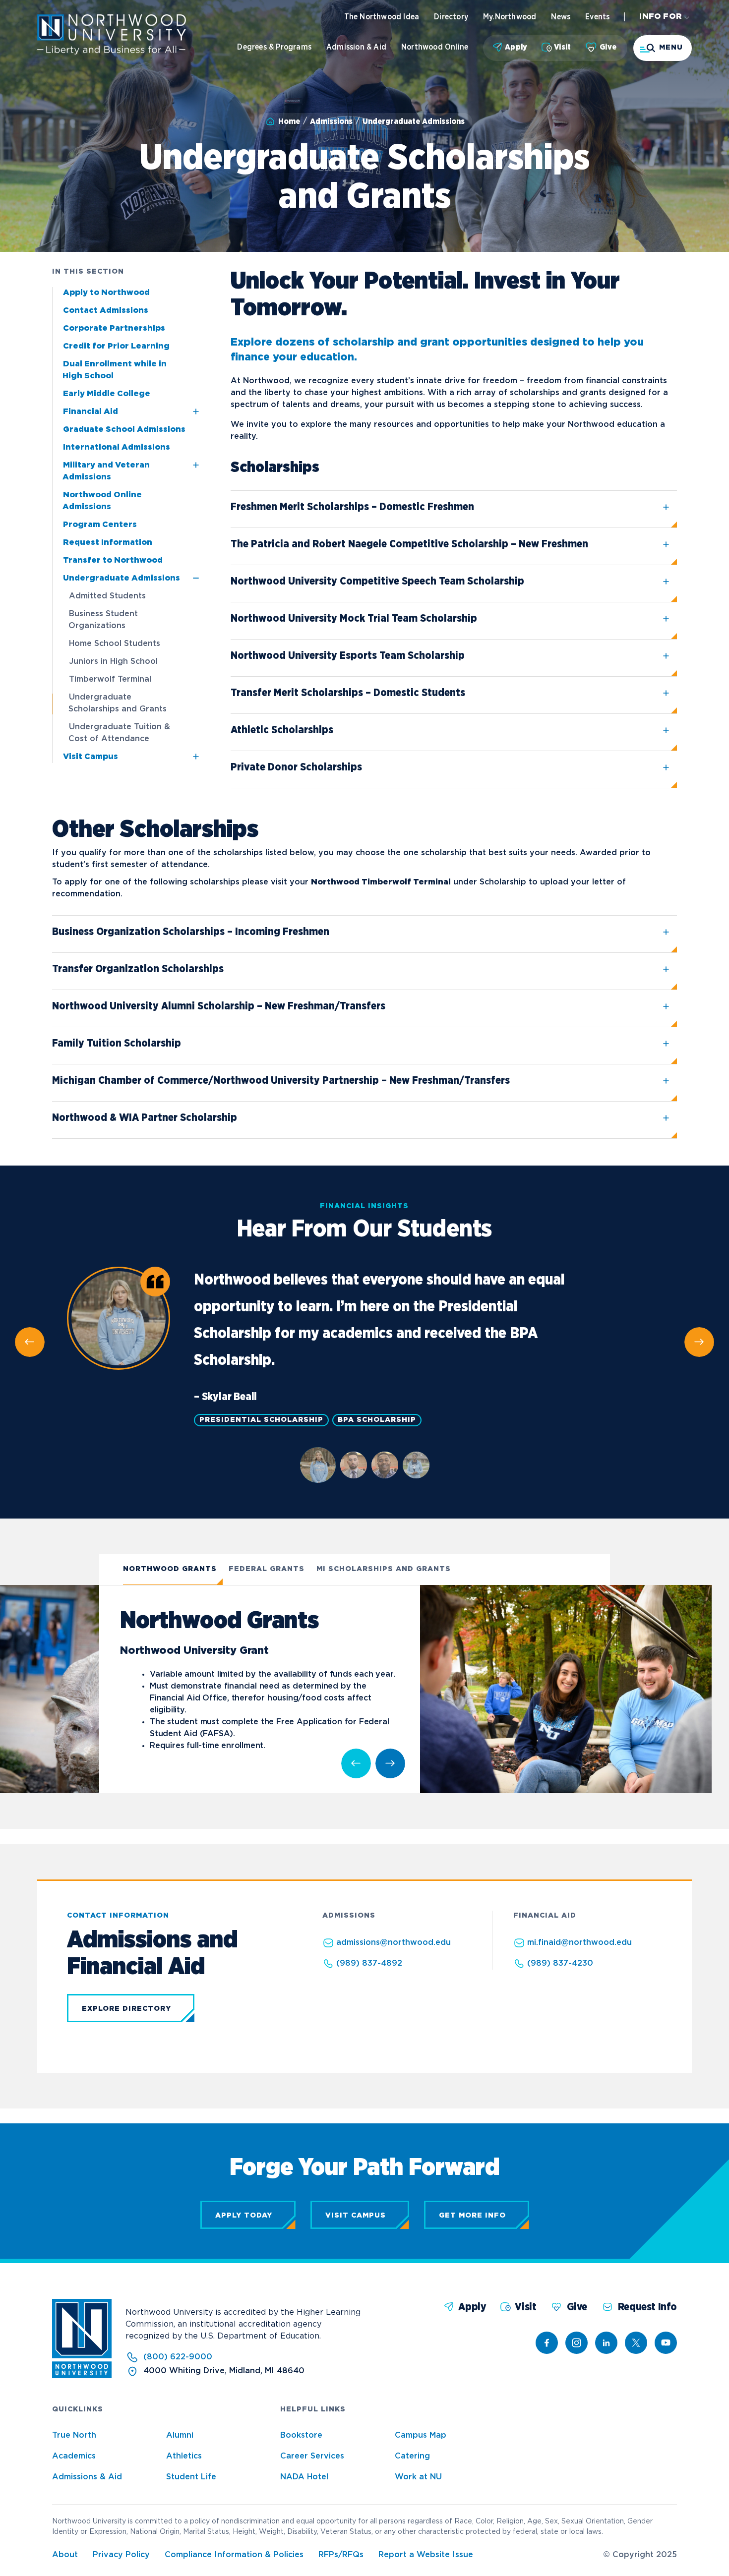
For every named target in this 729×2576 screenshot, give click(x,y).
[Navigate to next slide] (390, 1763)
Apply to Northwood (106, 293)
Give (608, 47)
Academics (74, 2456)
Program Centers (100, 525)
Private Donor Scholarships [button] (296, 767)
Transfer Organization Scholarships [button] (138, 969)
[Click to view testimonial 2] (354, 1465)
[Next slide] (699, 1342)
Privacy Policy (121, 2555)
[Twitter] (636, 2343)
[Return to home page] (82, 2376)
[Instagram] (577, 2343)
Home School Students (115, 644)
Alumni (180, 2435)
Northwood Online (435, 47)
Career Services (312, 2456)
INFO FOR (661, 17)
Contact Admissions (106, 311)
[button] (663, 48)
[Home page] (112, 52)
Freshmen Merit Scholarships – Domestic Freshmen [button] (352, 507)
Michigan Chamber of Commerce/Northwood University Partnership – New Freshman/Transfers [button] (281, 1081)
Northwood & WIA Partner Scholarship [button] (145, 1118)
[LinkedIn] (606, 2343)
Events (597, 17)
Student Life (191, 2477)
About (65, 2555)
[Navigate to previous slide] (356, 1763)
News (561, 17)
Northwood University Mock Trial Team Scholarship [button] (354, 618)
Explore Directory (126, 2009)
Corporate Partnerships (114, 328)
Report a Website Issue (426, 2555)
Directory (451, 17)
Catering (412, 2456)
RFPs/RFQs (341, 2555)
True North (74, 2435)
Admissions (331, 121)
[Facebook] (547, 2343)
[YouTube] (666, 2343)
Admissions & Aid (87, 2477)
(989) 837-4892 (369, 1963)
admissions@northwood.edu (394, 1943)
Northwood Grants (170, 1569)
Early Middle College (107, 394)
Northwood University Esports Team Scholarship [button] (348, 656)
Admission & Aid (356, 47)
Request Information (108, 543)
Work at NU (418, 2477)
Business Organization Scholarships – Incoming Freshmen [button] (191, 932)
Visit (562, 47)
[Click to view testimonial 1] (318, 1465)
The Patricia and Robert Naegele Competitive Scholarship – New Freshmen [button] (409, 544)
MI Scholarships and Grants (384, 1569)
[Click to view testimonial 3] (385, 1465)
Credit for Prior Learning (116, 346)
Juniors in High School (113, 662)
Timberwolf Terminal (110, 679)
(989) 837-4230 (560, 1963)
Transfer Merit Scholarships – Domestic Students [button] (348, 693)
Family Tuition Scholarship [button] (117, 1043)
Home (289, 121)
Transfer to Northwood (113, 560)
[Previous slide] (30, 1342)
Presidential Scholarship (261, 1420)
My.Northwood (510, 17)
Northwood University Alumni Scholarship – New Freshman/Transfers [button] (219, 1006)
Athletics (184, 2456)
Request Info (647, 2307)
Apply (516, 47)
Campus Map (421, 2435)
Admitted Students (107, 596)
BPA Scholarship (377, 1420)
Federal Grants (267, 1569)
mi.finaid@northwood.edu (579, 1943)
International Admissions (117, 447)
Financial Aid (91, 412)
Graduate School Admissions (124, 430)
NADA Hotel (304, 2477)
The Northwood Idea (382, 17)
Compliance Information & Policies (234, 2555)
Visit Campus (91, 757)
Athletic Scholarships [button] (282, 730)
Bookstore (301, 2435)
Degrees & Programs (274, 47)
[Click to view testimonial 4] (416, 1465)
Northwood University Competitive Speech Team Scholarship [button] (377, 581)
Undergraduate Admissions (414, 121)
